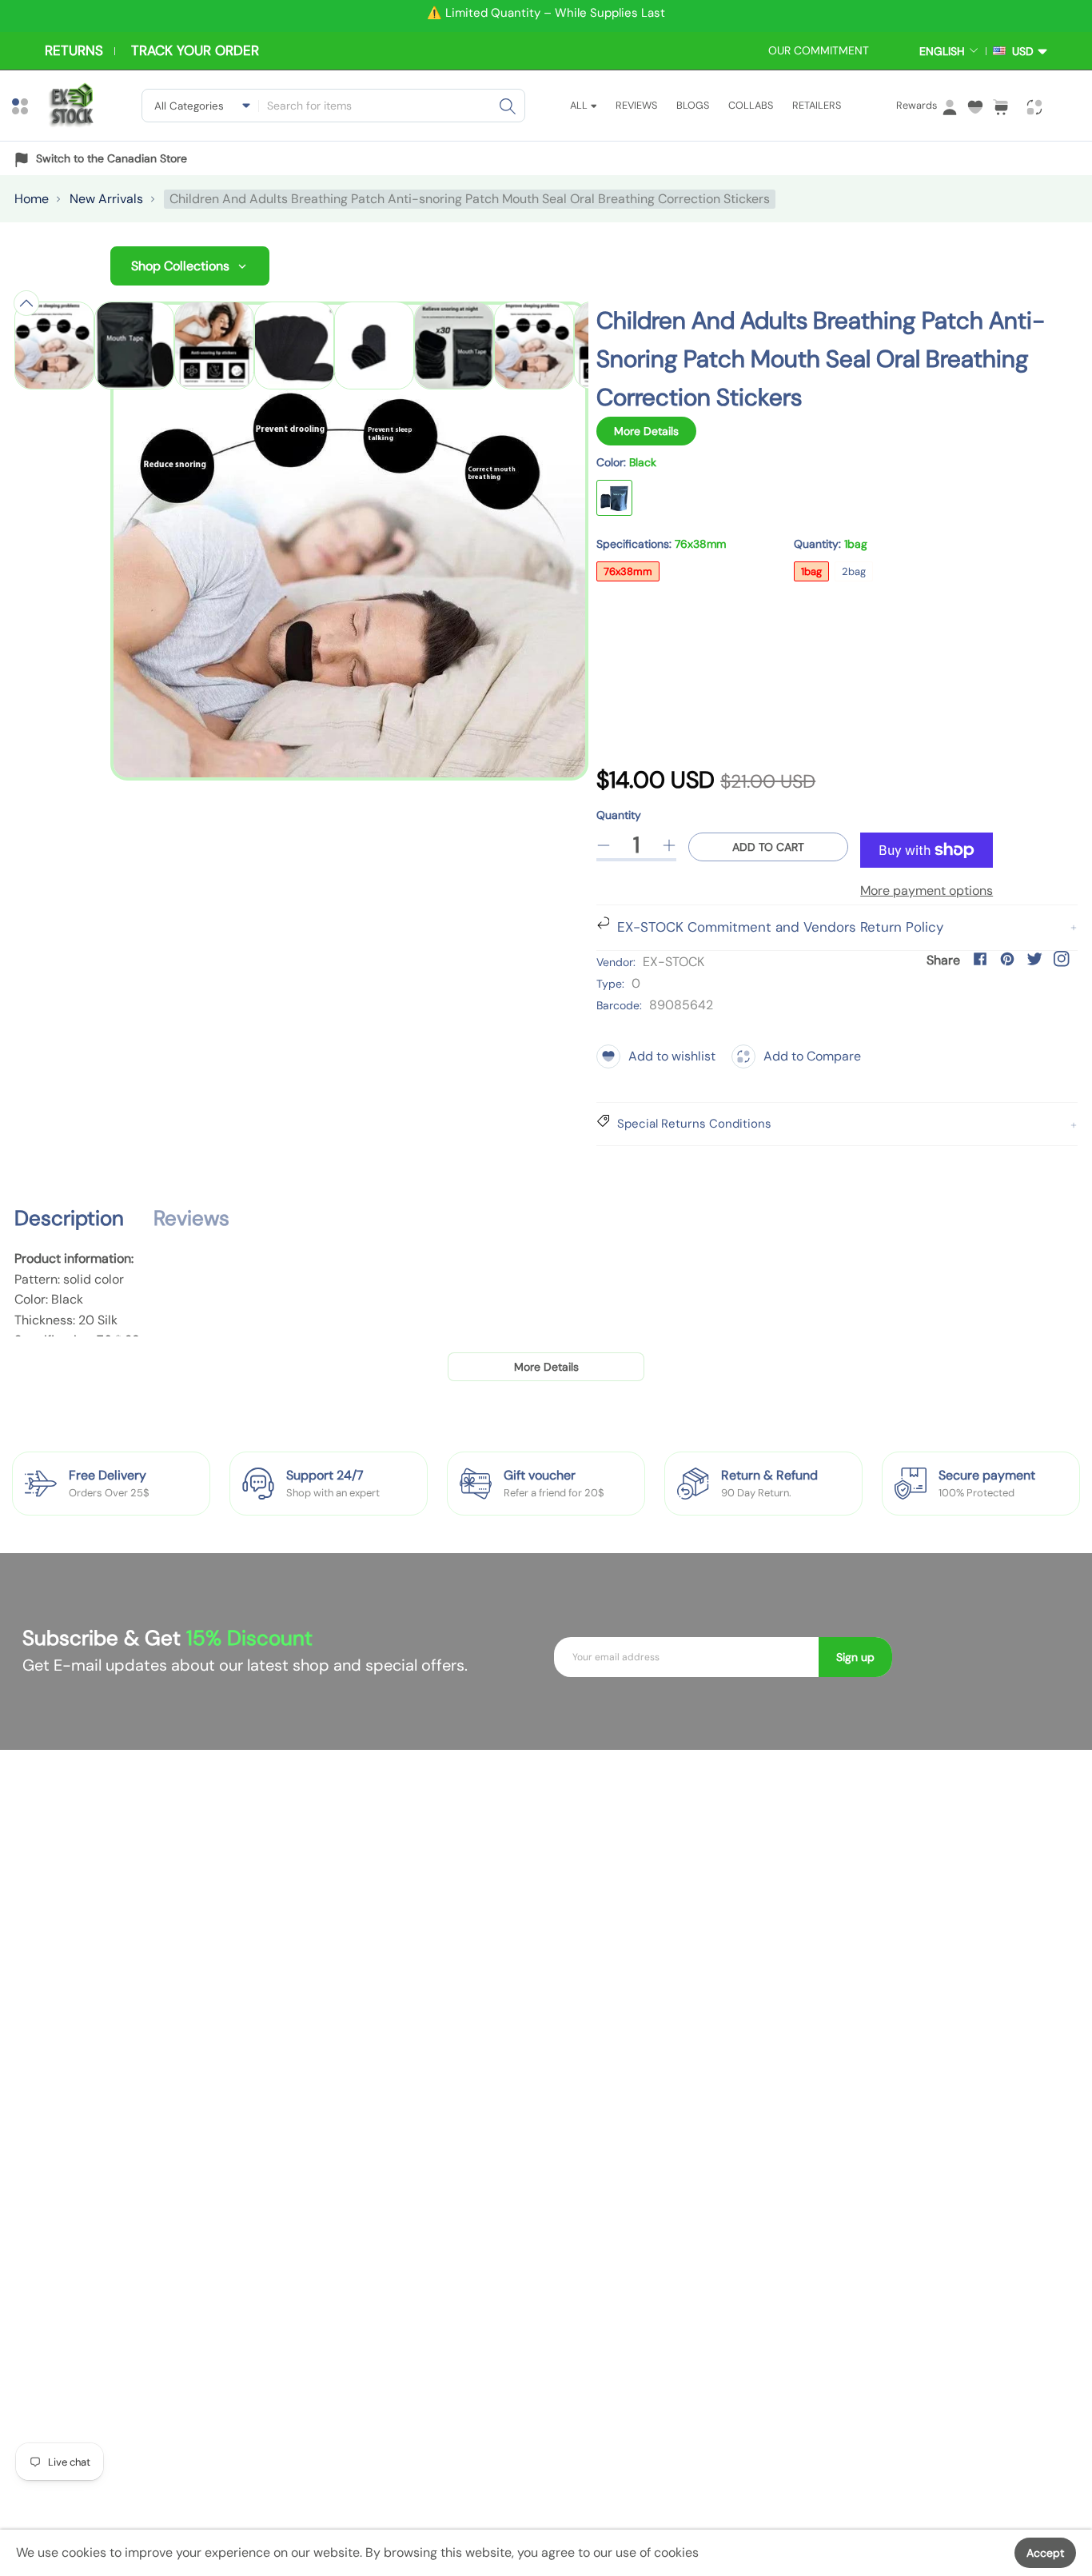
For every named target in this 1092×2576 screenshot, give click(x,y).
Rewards (917, 105)
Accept (1045, 2553)
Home (32, 199)
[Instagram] (1062, 959)
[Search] (508, 106)
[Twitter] (1034, 959)
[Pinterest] (1007, 959)
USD (1020, 51)
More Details (646, 431)
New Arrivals (106, 199)
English (942, 51)
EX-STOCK (674, 962)
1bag (811, 571)
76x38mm (628, 571)
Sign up (855, 1657)
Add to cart (768, 847)
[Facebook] (980, 959)
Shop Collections (180, 266)
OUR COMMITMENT (819, 50)
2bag (854, 571)
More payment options (927, 891)
